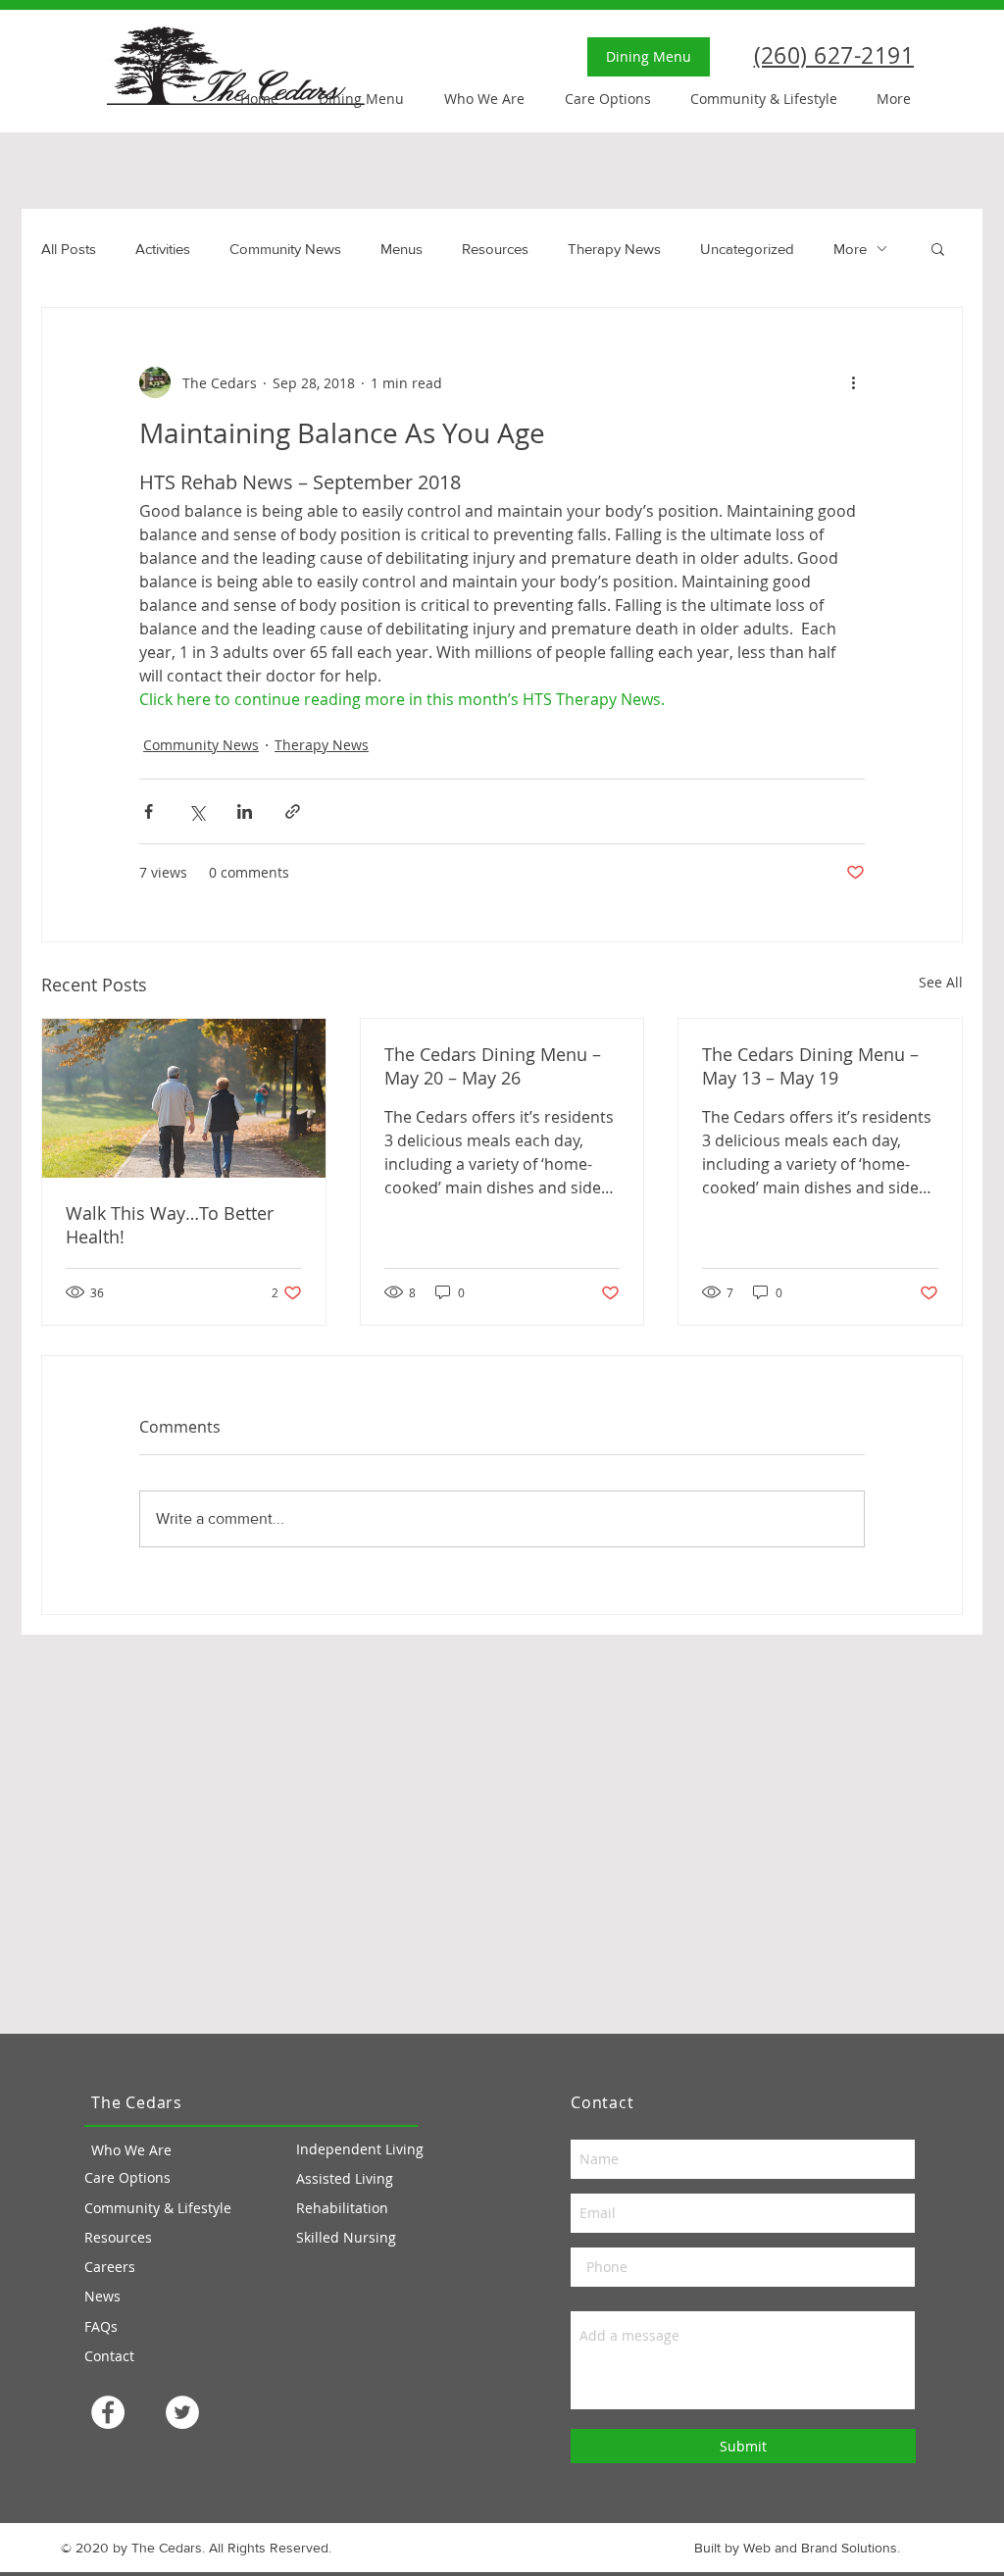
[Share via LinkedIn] (245, 811)
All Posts (69, 249)
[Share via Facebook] (149, 811)
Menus (402, 249)
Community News (285, 249)
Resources (495, 249)
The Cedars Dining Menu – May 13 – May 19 (810, 1066)
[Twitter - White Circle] (182, 2412)
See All (941, 982)
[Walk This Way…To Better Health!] (184, 1098)
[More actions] (853, 382)
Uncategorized (747, 249)
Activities (163, 249)
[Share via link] (293, 811)
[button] (938, 248)
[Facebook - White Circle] (108, 2412)
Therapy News (614, 249)
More (850, 249)
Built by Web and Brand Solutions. (797, 2548)
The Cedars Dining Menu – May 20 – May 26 (493, 1066)
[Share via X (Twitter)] (197, 811)
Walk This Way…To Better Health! (170, 1225)
